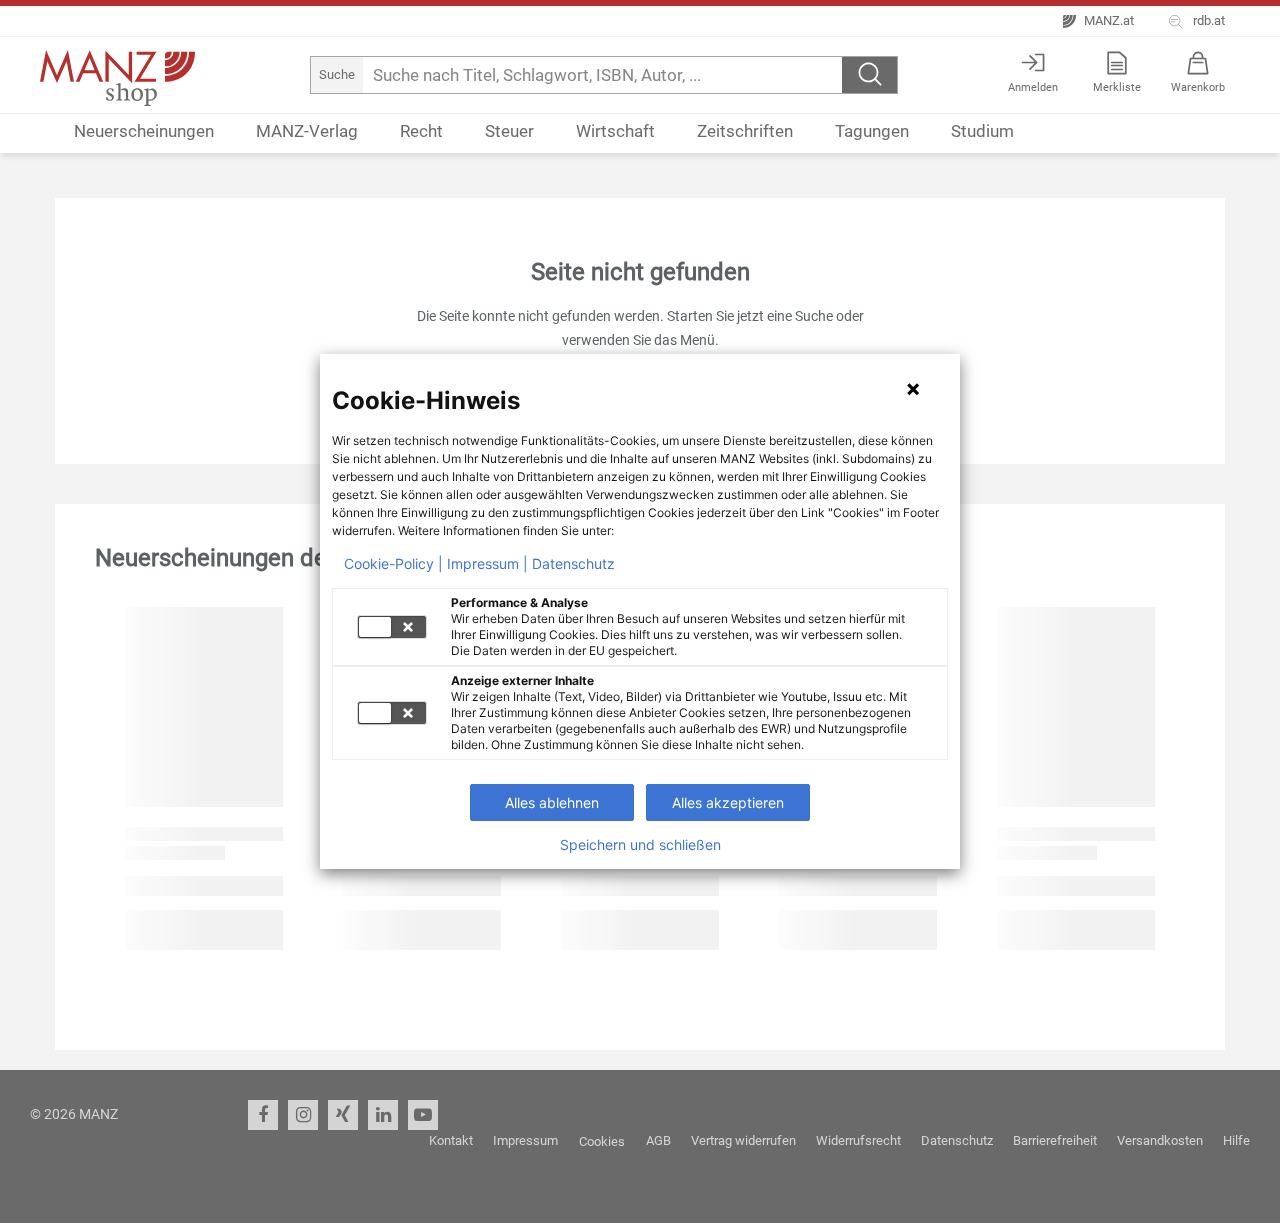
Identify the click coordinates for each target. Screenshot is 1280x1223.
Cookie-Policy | (393, 564)
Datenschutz (573, 564)
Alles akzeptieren (728, 802)
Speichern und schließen (640, 845)
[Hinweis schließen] (913, 389)
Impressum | (487, 564)
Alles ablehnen (552, 802)
